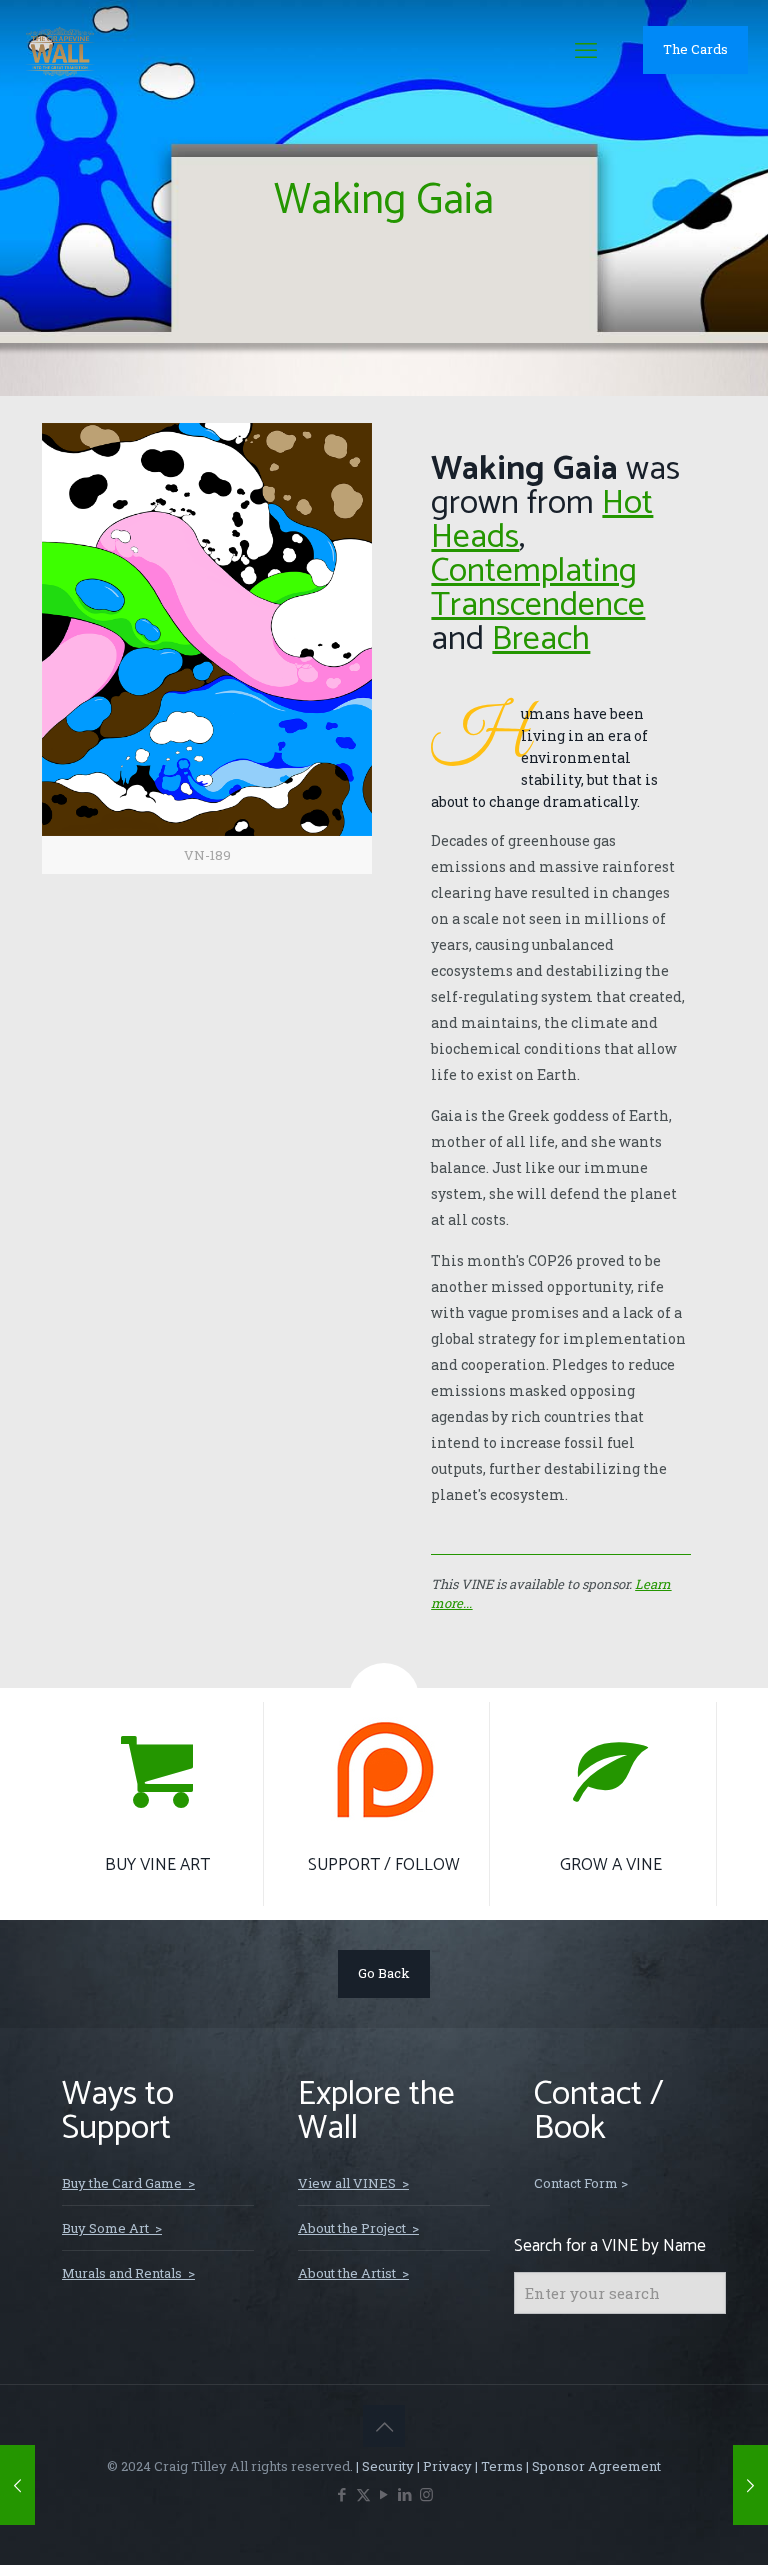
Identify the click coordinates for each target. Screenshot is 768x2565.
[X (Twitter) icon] (363, 2494)
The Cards (695, 49)
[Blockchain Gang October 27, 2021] (17, 2485)
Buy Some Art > (112, 2228)
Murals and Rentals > (128, 2273)
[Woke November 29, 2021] (750, 2485)
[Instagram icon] (426, 2494)
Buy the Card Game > (128, 2183)
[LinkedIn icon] (405, 2494)
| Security (383, 2466)
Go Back (384, 1973)
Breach (541, 639)
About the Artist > (353, 2273)
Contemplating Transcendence (538, 588)
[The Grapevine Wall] (60, 50)
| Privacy (443, 2466)
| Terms (497, 2466)
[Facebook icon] (342, 2494)
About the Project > (358, 2228)
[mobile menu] (586, 50)
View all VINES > (353, 2183)
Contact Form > (581, 2183)
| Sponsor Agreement (592, 2466)
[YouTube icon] (384, 2494)
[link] (207, 648)
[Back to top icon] (384, 2426)
